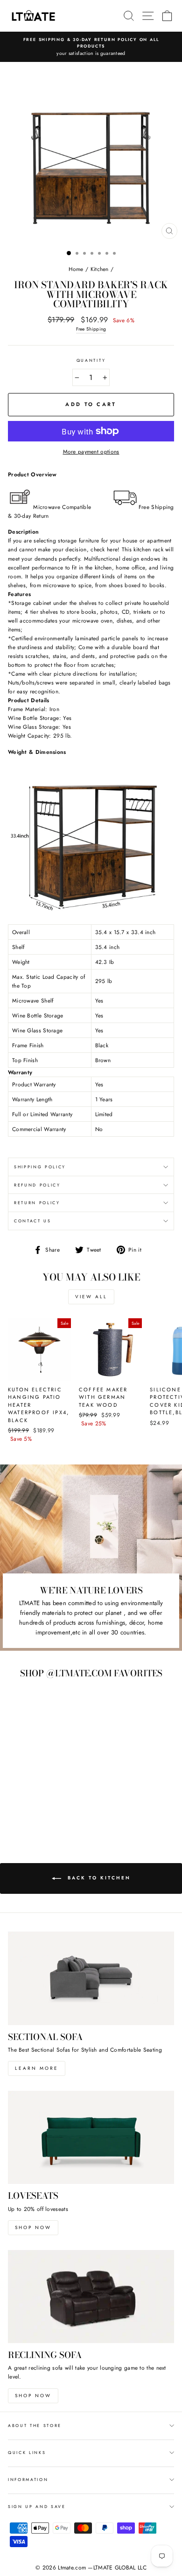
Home (76, 269)
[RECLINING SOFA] (91, 2297)
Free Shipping (91, 329)
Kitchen (100, 269)
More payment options (91, 451)
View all (91, 1297)
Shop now (33, 2227)
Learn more (37, 2068)
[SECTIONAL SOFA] (91, 1978)
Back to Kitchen (98, 1878)
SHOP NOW (33, 2396)
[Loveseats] (91, 2137)
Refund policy (37, 1185)
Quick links (27, 2452)
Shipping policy (40, 1167)
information (28, 2479)
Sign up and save (37, 2506)
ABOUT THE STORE (35, 2425)
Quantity (91, 360)
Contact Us (33, 1221)
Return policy (37, 1203)
